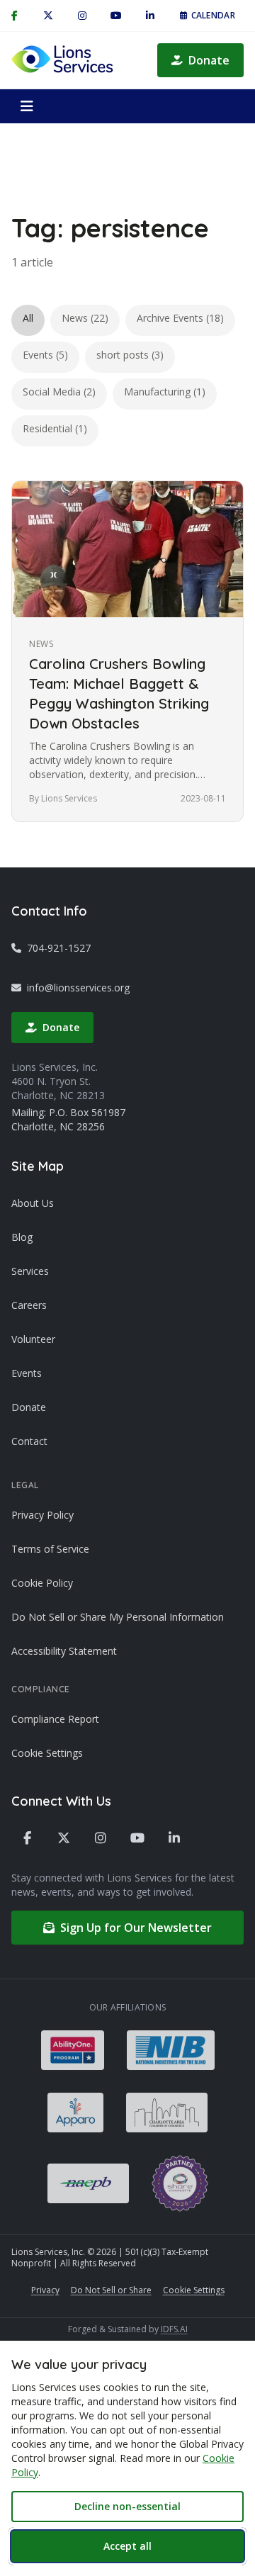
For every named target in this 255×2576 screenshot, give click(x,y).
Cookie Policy (42, 1583)
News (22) (85, 318)
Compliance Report (55, 1719)
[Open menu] (27, 106)
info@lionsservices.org (78, 988)
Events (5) (45, 355)
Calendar (213, 15)
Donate (209, 60)
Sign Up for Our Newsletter (136, 1928)
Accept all (127, 2546)
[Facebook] (27, 1838)
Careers (29, 1305)
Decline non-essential (127, 2506)
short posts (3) (130, 355)
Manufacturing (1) (165, 392)
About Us (33, 1203)
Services (30, 1271)
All (28, 318)
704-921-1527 (59, 948)
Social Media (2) (59, 392)
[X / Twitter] (48, 16)
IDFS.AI (174, 2329)
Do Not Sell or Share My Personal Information (118, 1617)
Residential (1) (55, 428)
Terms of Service (50, 1549)
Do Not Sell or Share (111, 2290)
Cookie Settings (47, 1753)
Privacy (45, 2290)
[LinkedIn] (150, 16)
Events (27, 1373)
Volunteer (33, 1339)
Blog (22, 1237)
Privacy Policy (42, 1515)
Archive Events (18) (180, 318)
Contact (29, 1441)
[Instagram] (82, 16)
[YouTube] (116, 16)
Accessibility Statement (64, 1651)
